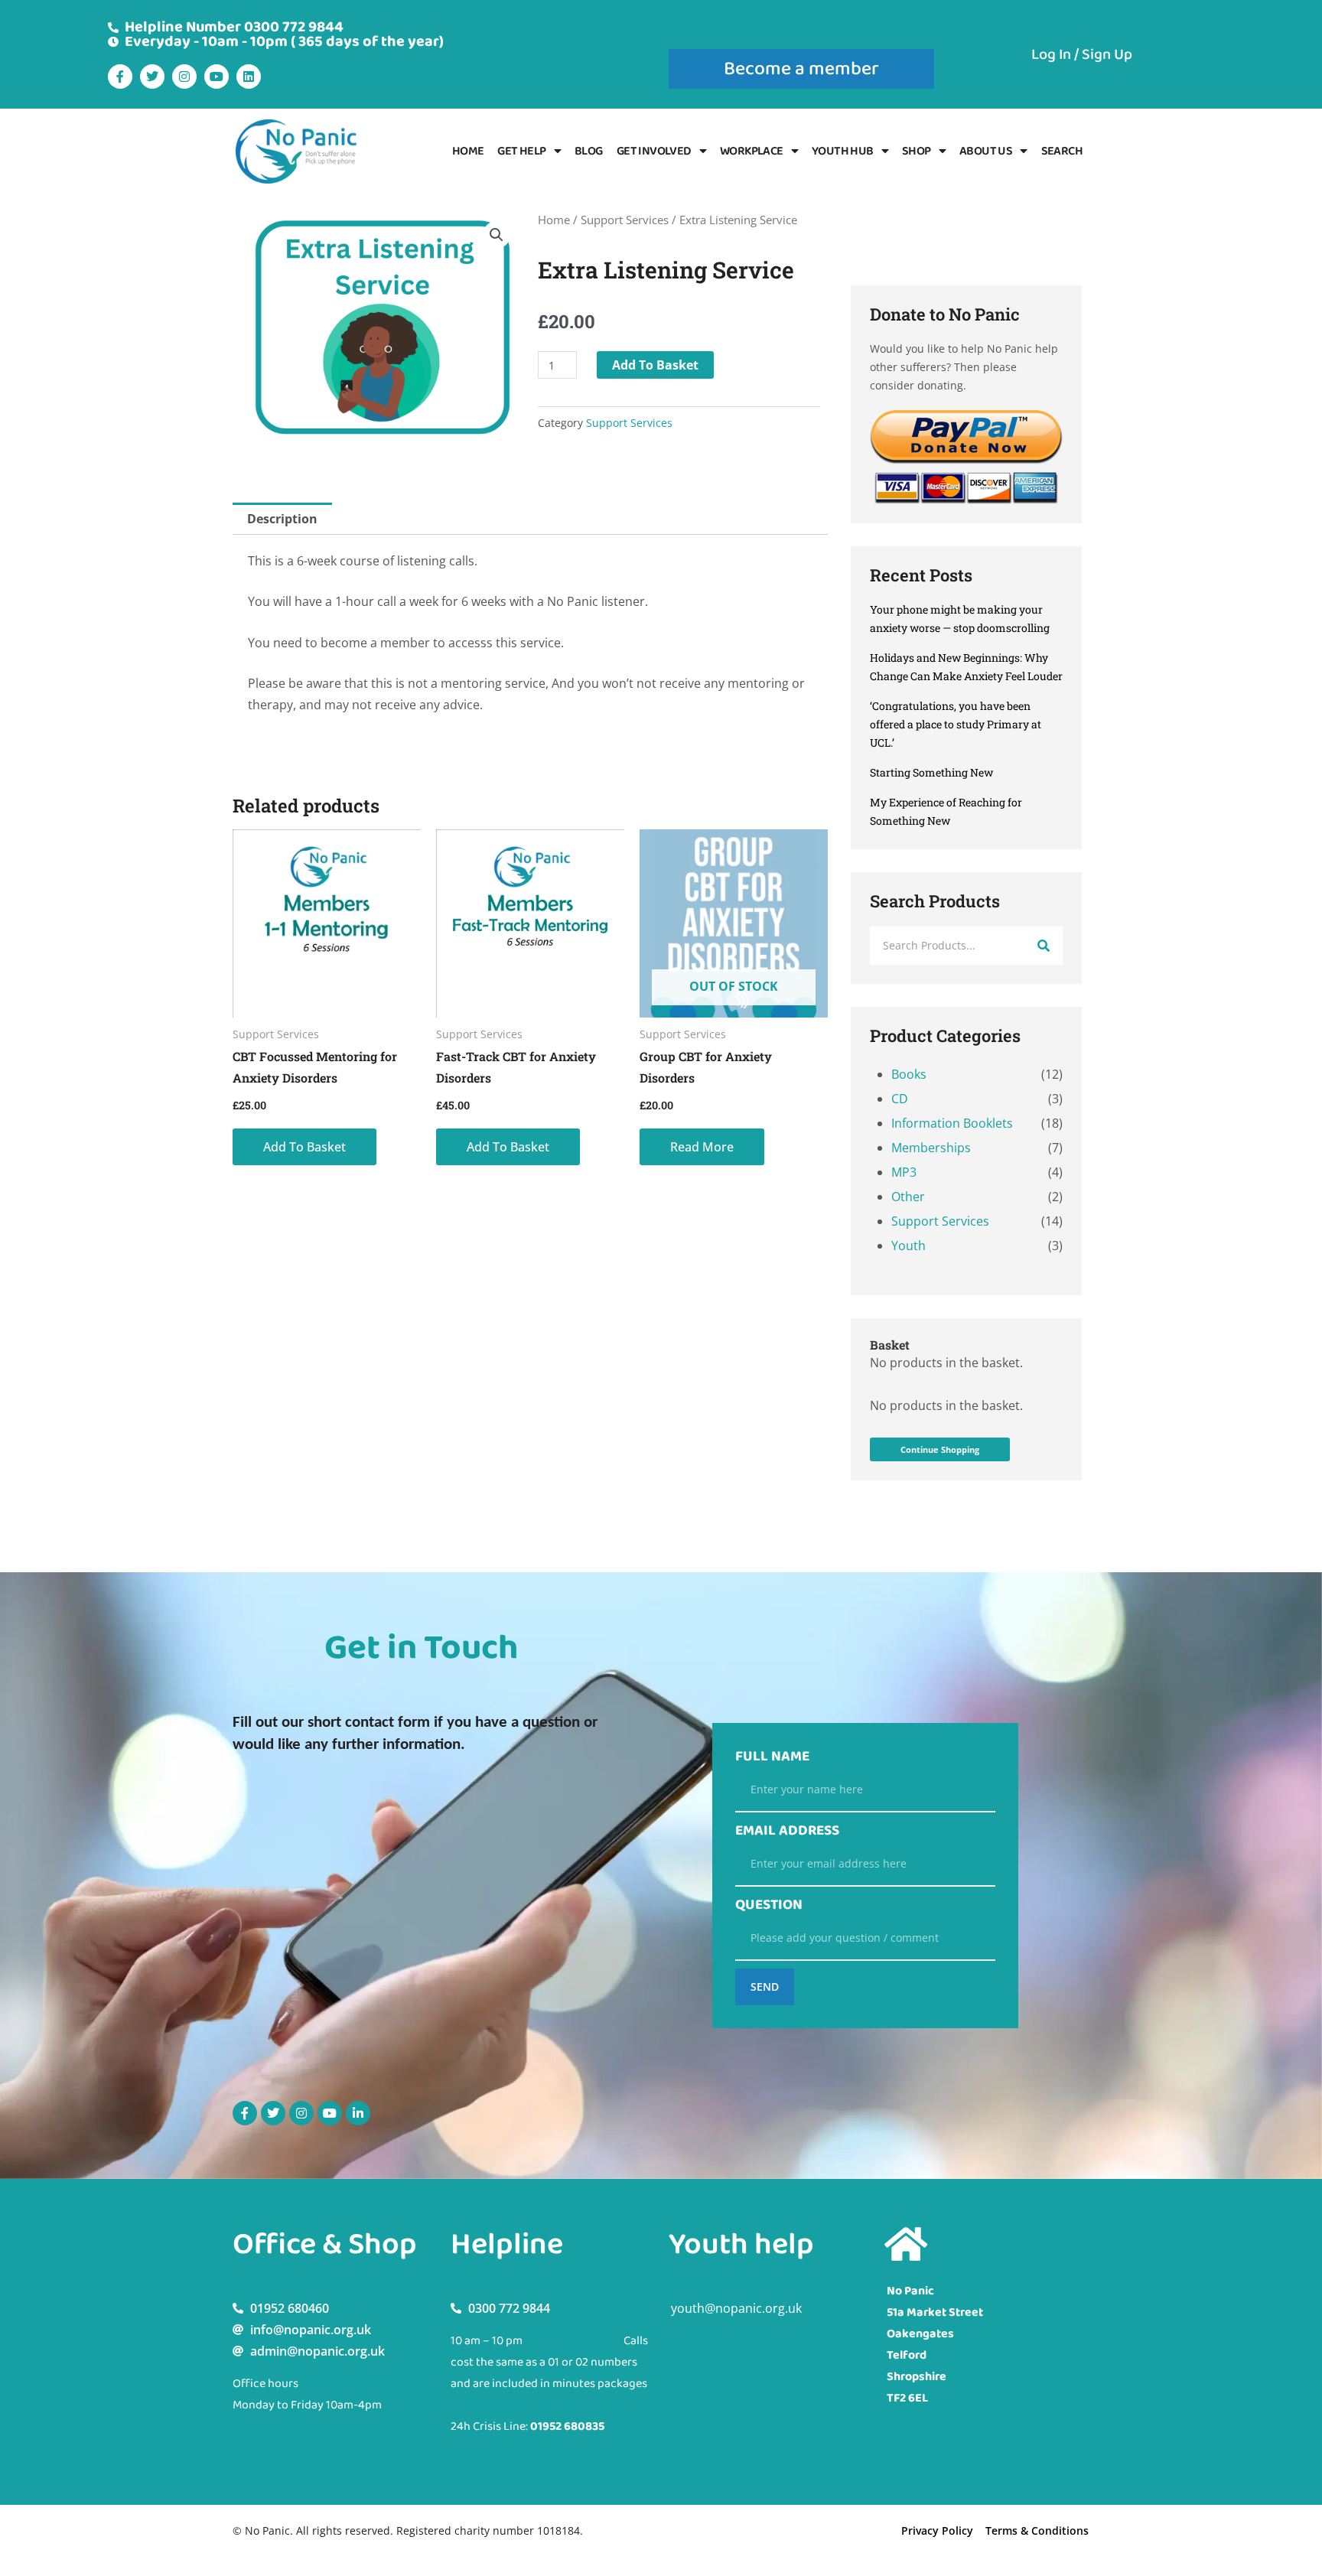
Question (769, 1905)
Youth (908, 1246)
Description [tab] (282, 519)
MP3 (904, 1172)
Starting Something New (931, 772)
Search (1062, 151)
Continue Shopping (940, 1449)
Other (908, 1197)
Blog (589, 151)
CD (900, 1099)
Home (468, 151)
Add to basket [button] (304, 1147)
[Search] (1044, 946)
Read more (702, 1147)
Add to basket (655, 365)
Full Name (772, 1757)
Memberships (931, 1148)
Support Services (625, 220)
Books (909, 1074)
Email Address (787, 1831)
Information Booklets (952, 1123)
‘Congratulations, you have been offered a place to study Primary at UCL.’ (956, 724)
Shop (917, 151)
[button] (497, 235)
